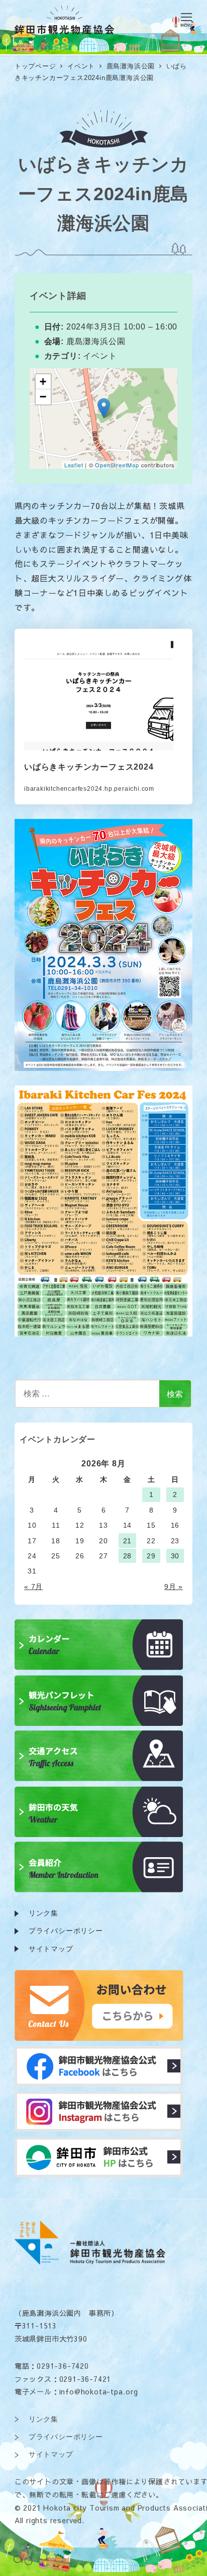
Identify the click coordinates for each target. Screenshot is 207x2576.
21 (128, 1541)
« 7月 (33, 1587)
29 (151, 1556)
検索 (175, 1394)
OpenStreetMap (117, 465)
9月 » (174, 1587)
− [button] (43, 397)
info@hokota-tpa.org (99, 2391)
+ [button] (43, 382)
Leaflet (74, 465)
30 (175, 1556)
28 (128, 1556)
